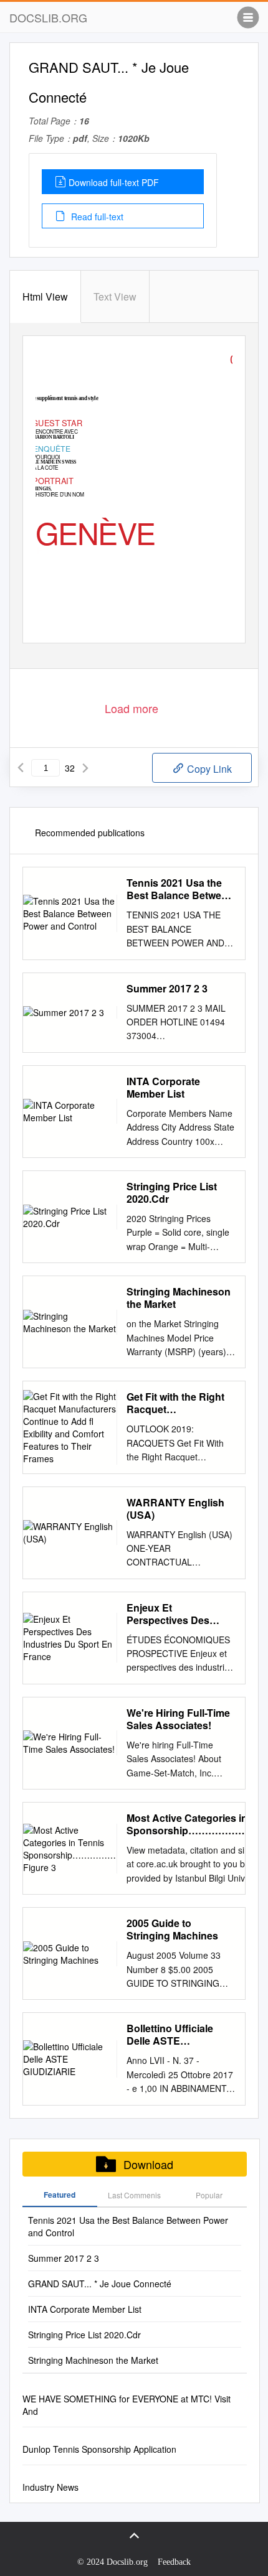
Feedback (174, 2562)
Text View (115, 296)
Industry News (50, 2487)
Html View (45, 296)
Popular (209, 2195)
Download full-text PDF (114, 182)
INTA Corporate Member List (163, 1088)
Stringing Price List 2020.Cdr (172, 1193)
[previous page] (21, 768)
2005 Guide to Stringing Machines (172, 1930)
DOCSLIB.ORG (48, 17)
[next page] (85, 768)
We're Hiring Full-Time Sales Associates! (178, 1719)
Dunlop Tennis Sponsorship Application (99, 2449)
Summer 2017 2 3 (167, 989)
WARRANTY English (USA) (175, 1509)
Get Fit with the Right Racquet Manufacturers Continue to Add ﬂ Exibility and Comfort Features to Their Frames (176, 1403)
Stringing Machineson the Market (179, 1298)
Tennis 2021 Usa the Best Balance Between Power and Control (180, 889)
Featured (60, 2195)
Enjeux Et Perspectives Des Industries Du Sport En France (180, 1614)
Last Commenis (134, 2195)
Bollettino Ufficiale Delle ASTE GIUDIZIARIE (170, 2035)
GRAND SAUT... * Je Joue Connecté (100, 2284)
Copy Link (208, 769)
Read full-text (96, 217)
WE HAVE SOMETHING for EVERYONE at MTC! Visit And (127, 2405)
